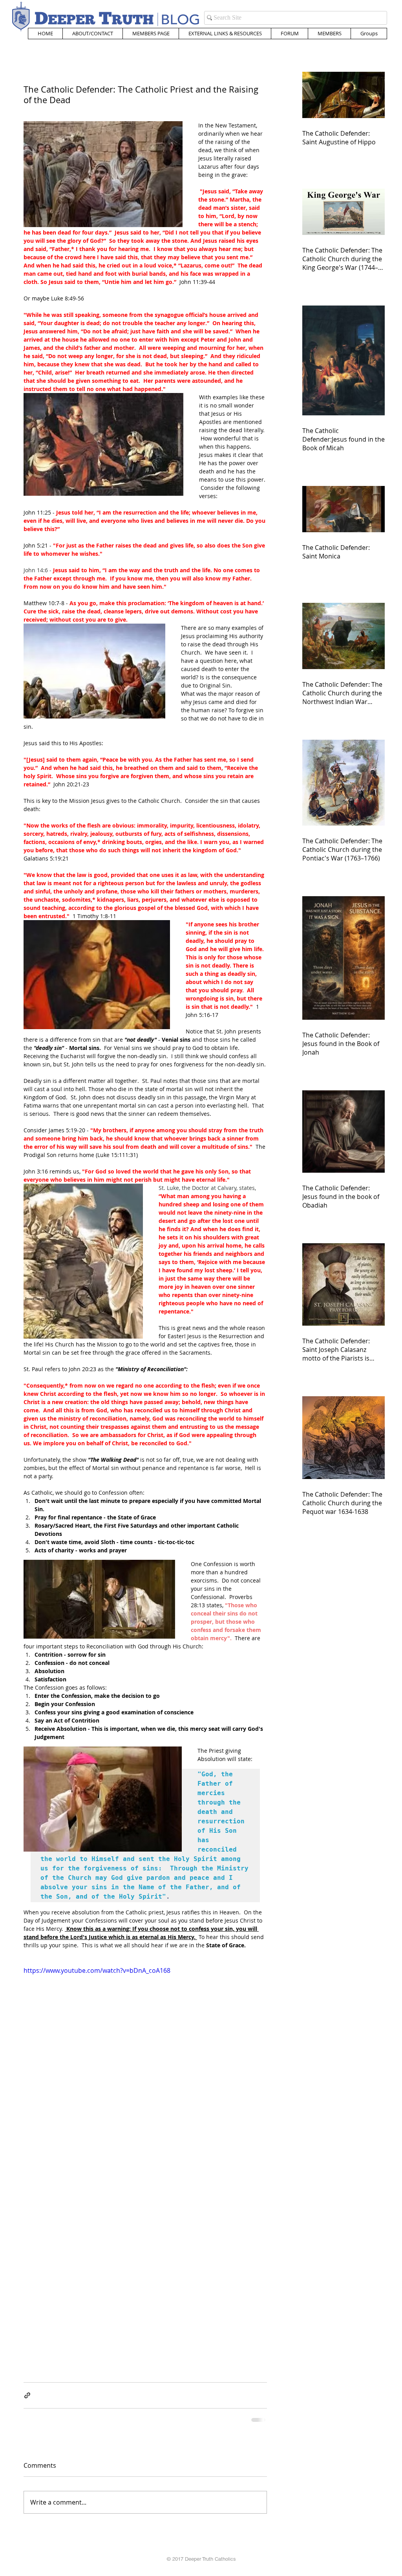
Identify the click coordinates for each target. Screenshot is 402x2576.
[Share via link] (27, 2395)
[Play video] (145, 2034)
